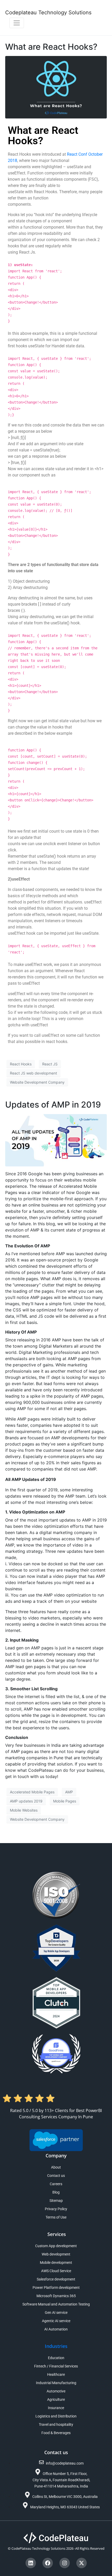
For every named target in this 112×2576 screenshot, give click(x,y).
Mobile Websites (24, 1810)
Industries (56, 2346)
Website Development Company (37, 1082)
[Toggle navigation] (17, 23)
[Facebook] (48, 2563)
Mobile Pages (65, 1801)
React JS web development (33, 1073)
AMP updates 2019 (26, 1801)
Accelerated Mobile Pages (32, 1792)
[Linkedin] (31, 2563)
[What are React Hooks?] (56, 87)
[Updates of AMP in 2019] (56, 1140)
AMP (69, 1792)
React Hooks (21, 1064)
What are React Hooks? (51, 47)
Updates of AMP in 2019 (53, 1105)
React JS (50, 1064)
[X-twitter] (82, 2563)
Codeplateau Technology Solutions (48, 12)
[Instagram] (65, 2563)
